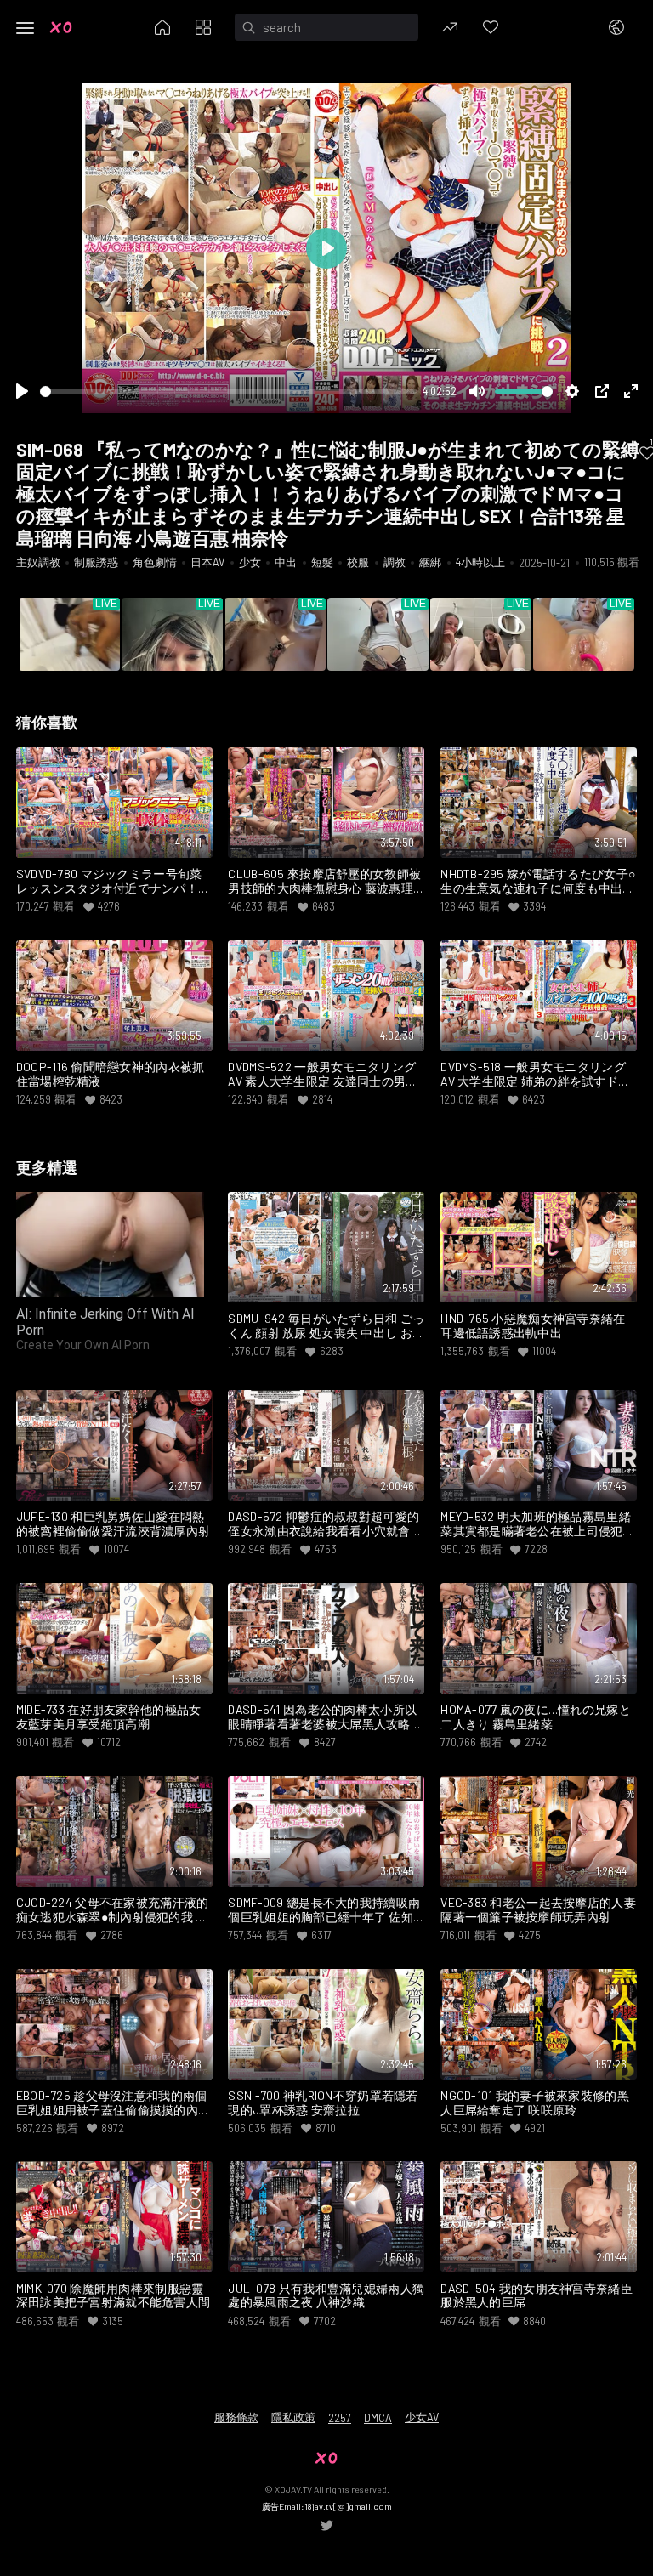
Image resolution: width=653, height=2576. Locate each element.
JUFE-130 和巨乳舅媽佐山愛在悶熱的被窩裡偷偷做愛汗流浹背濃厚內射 (114, 1524)
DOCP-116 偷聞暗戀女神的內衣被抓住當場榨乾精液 (111, 1074)
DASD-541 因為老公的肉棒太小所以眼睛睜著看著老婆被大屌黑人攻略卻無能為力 (325, 1717)
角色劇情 (155, 562)
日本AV (207, 562)
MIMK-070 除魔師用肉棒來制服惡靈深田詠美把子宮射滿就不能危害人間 (114, 2296)
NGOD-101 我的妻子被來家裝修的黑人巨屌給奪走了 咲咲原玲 (535, 2103)
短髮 (322, 562)
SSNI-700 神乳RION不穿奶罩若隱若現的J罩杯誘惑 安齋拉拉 (323, 2103)
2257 (340, 2418)
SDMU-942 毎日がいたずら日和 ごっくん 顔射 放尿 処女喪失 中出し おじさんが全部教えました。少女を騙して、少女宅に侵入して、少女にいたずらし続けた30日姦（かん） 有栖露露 (326, 1326)
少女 (250, 562)
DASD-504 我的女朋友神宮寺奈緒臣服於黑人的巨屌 (537, 2296)
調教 (395, 562)
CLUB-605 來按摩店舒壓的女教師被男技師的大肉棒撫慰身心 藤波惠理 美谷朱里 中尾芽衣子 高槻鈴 (324, 882)
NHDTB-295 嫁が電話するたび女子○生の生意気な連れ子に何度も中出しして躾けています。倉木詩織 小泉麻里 (538, 882)
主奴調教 (38, 562)
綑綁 (430, 562)
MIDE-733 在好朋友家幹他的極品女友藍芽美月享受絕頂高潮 (109, 1717)
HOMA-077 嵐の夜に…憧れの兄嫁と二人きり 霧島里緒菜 (536, 1717)
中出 (286, 562)
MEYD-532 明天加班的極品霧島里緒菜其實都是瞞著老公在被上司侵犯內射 (538, 1524)
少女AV (422, 2417)
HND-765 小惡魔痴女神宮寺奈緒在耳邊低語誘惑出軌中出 (533, 1326)
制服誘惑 (96, 562)
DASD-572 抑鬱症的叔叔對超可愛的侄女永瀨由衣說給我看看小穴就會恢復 (325, 1524)
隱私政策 (293, 2417)
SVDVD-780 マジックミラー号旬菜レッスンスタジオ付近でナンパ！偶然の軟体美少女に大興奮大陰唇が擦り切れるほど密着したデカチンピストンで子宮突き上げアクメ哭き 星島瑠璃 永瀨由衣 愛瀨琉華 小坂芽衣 (114, 882)
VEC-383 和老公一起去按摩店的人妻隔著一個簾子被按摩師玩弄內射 (538, 1910)
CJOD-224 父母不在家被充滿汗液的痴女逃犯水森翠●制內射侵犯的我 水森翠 (113, 1910)
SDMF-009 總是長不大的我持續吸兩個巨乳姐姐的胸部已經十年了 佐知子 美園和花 (324, 1910)
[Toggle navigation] (26, 28)
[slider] (228, 392)
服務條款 (236, 2417)
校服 (358, 562)
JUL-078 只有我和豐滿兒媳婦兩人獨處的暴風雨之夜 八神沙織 (326, 2296)
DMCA (378, 2418)
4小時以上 (480, 562)
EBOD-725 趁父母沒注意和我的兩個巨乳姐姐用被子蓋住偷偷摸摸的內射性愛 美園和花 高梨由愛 (114, 2103)
